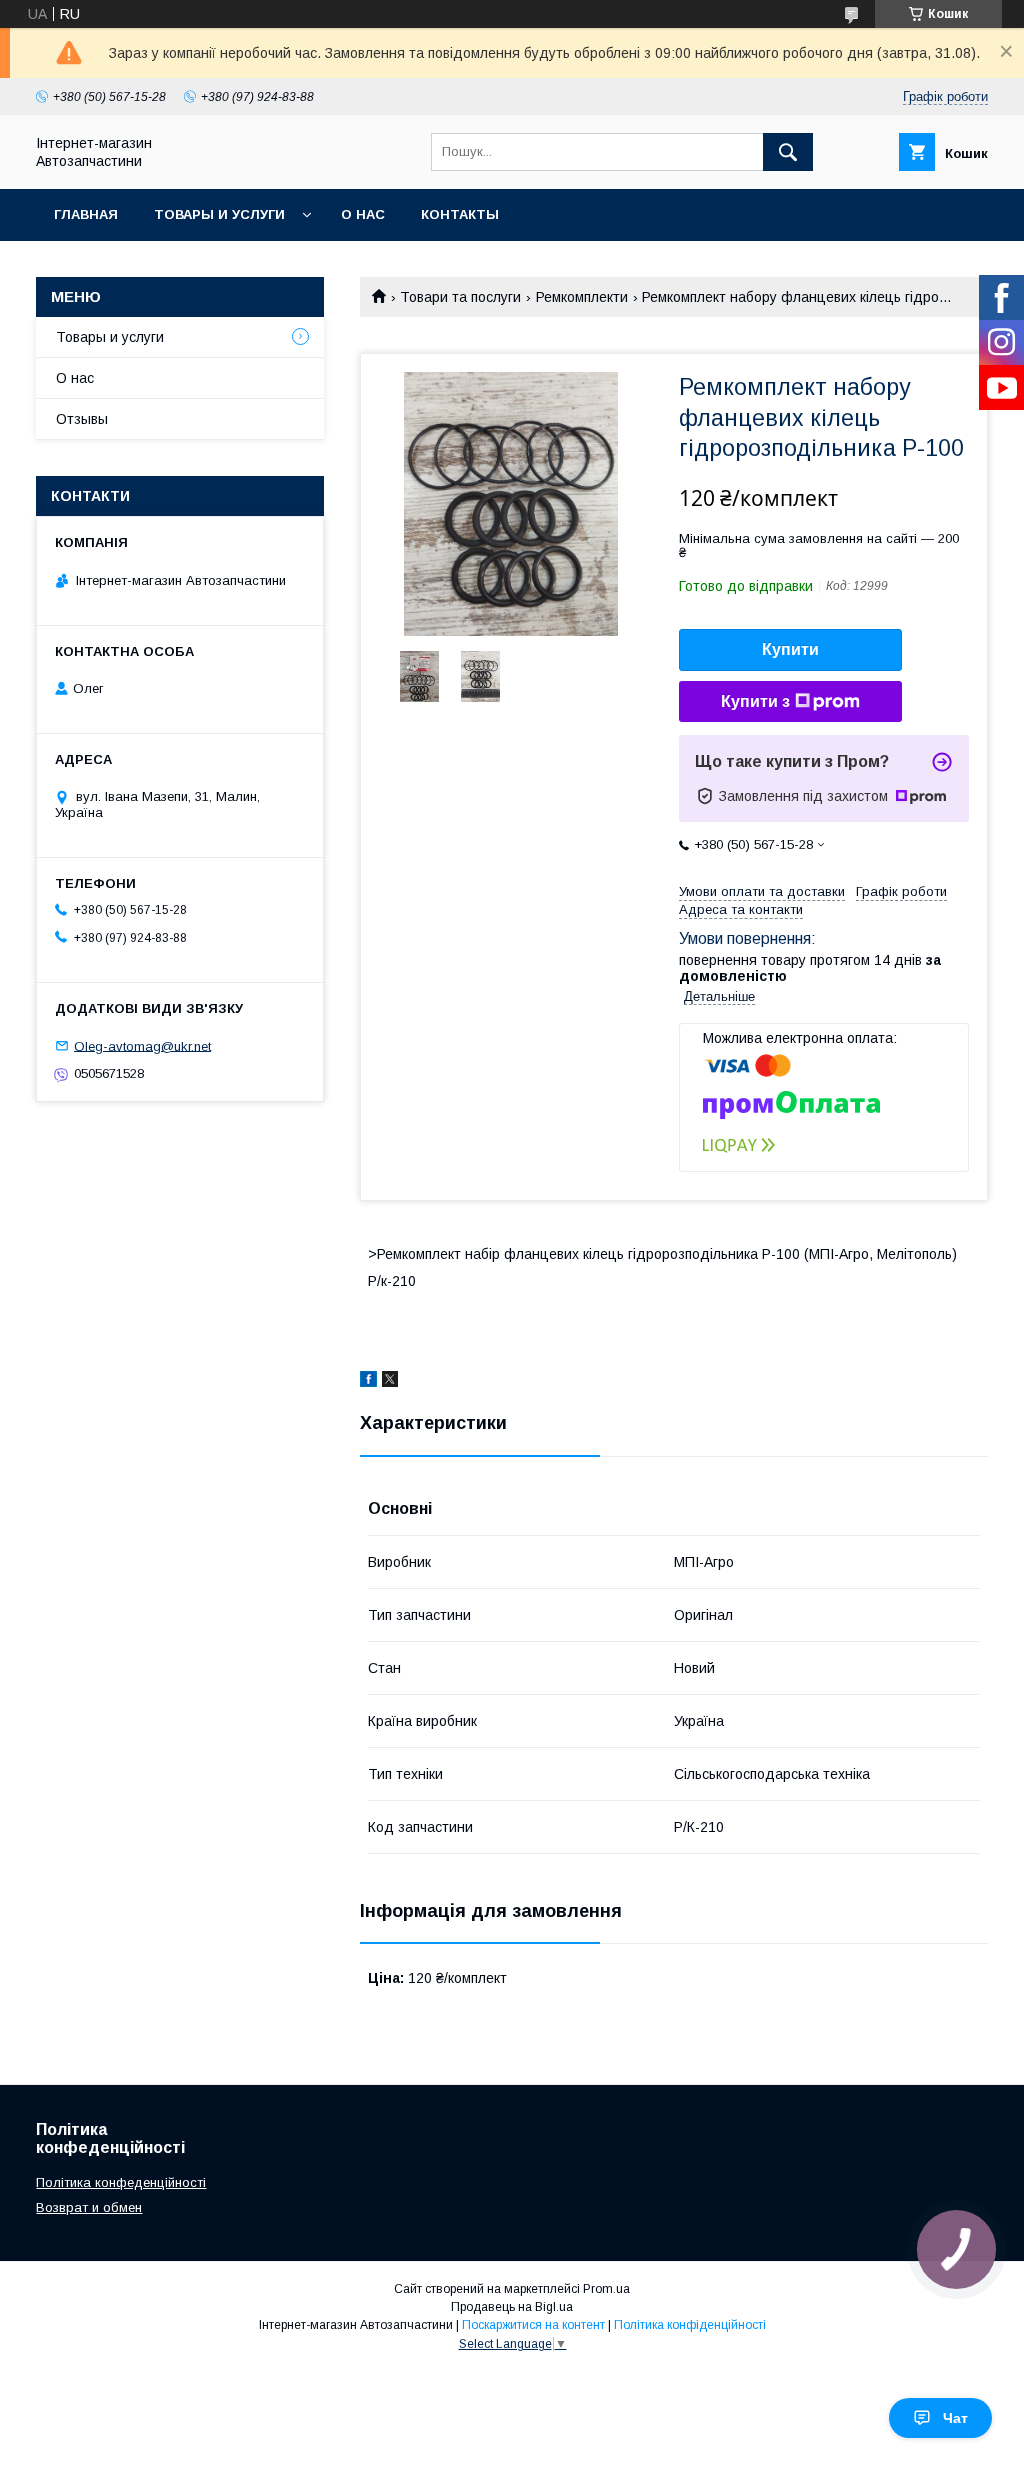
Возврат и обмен (89, 2207)
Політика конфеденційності (121, 2182)
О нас (363, 214)
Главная (86, 214)
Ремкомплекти (582, 297)
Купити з (755, 701)
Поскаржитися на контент (533, 2325)
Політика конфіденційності (690, 2325)
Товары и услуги (219, 214)
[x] (390, 1382)
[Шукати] (788, 152)
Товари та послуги (460, 297)
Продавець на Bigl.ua (512, 2307)
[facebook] (368, 1382)
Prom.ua (606, 2289)
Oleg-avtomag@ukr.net (142, 1045)
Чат (955, 2418)
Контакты (460, 214)
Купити (790, 649)
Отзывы (82, 419)
